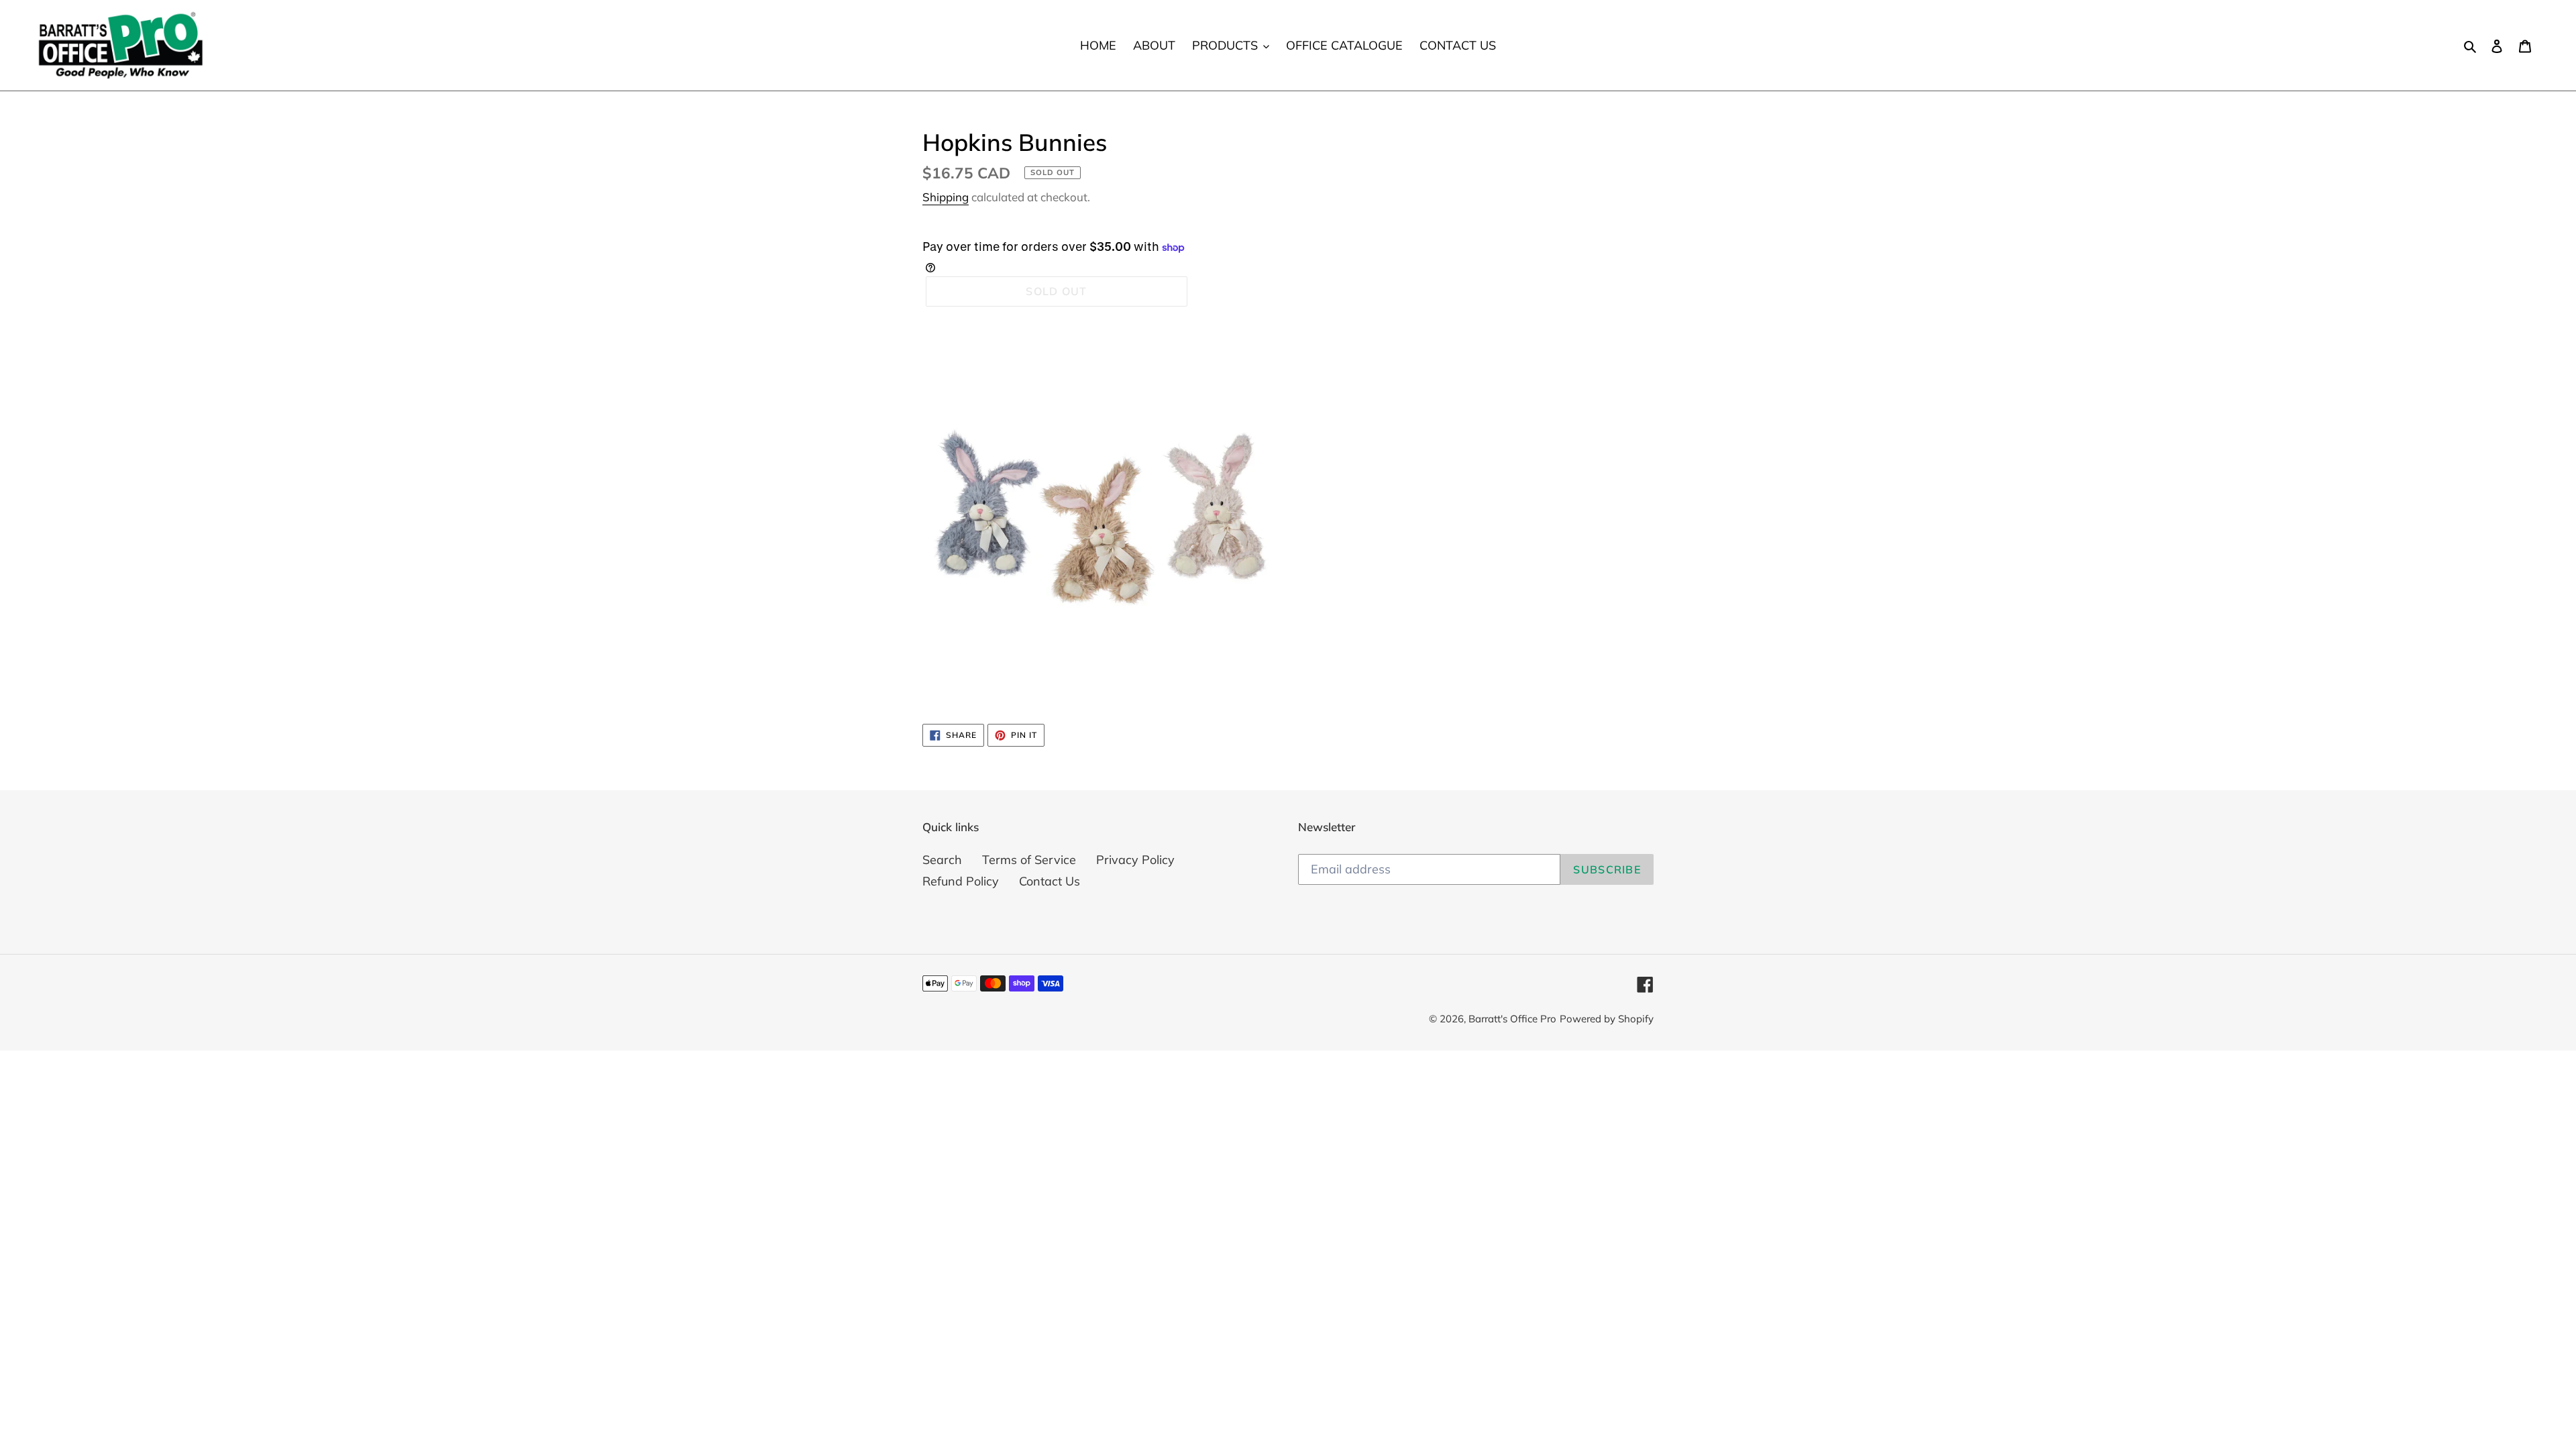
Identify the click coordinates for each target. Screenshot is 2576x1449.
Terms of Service (1029, 860)
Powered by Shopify (1607, 1019)
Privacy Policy (1135, 860)
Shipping (946, 197)
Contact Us (1050, 881)
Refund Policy (961, 881)
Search (942, 860)
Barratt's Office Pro (1512, 1019)
